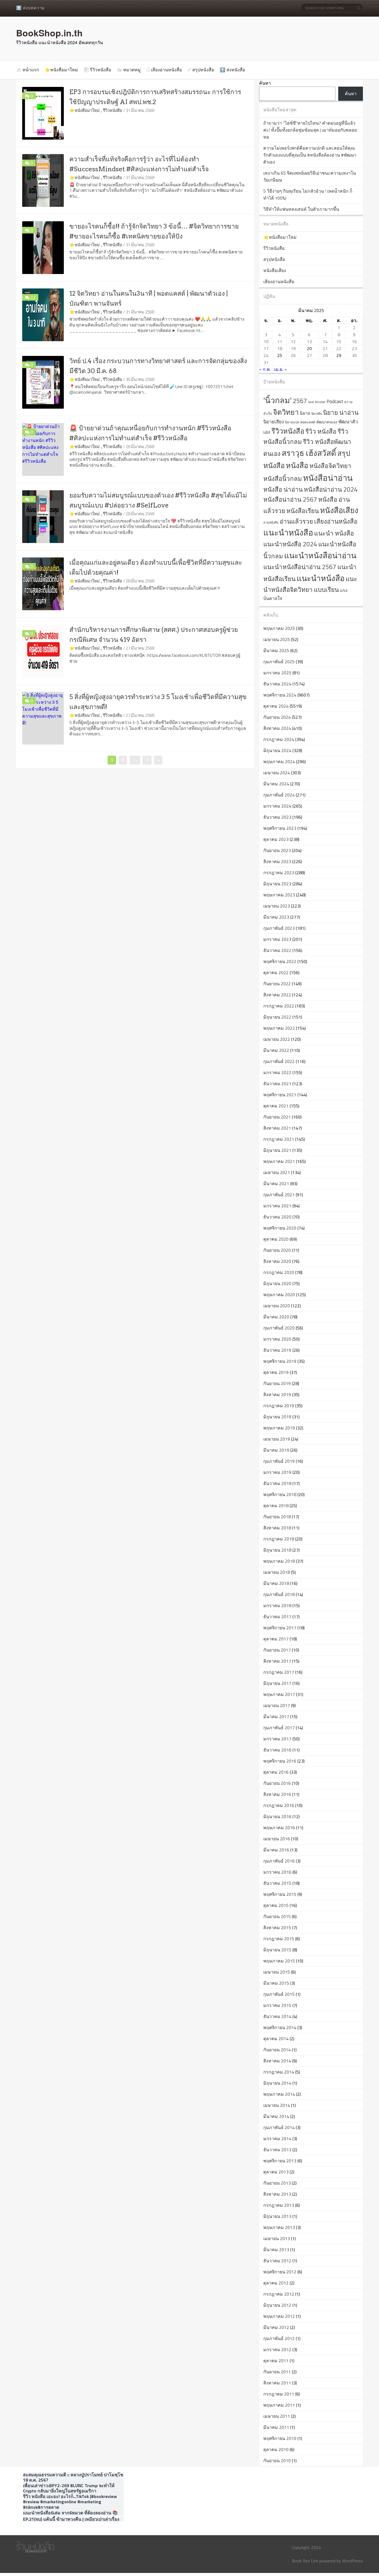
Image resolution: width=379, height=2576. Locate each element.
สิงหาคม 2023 (277, 861)
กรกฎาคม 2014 (279, 2072)
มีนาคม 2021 (276, 1183)
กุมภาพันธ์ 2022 (279, 1061)
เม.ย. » (281, 369)
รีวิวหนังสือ (101, 70)
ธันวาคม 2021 (277, 1084)
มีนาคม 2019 (276, 1450)
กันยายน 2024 (277, 717)
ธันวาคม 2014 (277, 2016)
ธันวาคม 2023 (277, 817)
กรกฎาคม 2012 (279, 2294)
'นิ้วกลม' (277, 400)
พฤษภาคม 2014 (279, 2094)
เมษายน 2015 (277, 1972)
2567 (300, 401)
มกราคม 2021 (277, 1206)
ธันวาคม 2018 (277, 1483)
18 (280, 348)
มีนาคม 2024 (276, 784)
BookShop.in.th (49, 33)
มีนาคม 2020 (276, 1317)
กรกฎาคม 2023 (279, 873)
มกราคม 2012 (277, 2349)
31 (266, 362)
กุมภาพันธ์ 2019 (279, 1461)
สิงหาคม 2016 (277, 1794)
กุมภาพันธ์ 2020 (279, 1328)
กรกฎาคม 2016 (279, 1805)
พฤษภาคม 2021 (279, 1161)
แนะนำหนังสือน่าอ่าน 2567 (300, 567)
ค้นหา (265, 83)
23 (354, 348)
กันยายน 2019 (277, 1383)
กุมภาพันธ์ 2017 (279, 1728)
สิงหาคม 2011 (277, 2383)
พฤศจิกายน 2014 (280, 2027)
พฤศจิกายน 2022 (280, 961)
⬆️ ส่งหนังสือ (233, 70)
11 (280, 341)
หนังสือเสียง (275, 270)
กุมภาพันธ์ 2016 (279, 1861)
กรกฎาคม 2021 (279, 1139)
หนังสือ (297, 465)
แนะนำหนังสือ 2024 (290, 544)
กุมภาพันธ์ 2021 (279, 1195)
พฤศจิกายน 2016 (280, 1761)
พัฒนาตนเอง (327, 422)
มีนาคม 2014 (276, 2116)
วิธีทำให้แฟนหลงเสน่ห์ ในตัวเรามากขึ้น (301, 209)
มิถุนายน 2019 (277, 1417)
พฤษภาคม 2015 (279, 1961)
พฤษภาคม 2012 (279, 2316)
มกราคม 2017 (277, 1739)
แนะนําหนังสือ (321, 578)
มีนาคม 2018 (276, 1583)
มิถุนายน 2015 (277, 1950)
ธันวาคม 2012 (277, 2261)
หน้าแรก (31, 70)
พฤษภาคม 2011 (279, 2405)
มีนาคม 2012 (276, 2327)
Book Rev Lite (305, 2561)
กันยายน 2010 (277, 2461)
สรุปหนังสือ (203, 70)
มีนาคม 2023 (276, 917)
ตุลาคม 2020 (276, 1239)
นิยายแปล (292, 422)
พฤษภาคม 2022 (279, 1028)
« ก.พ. (265, 369)
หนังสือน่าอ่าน (328, 478)
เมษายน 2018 (277, 1572)
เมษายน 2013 (277, 2238)
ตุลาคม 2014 (276, 2039)
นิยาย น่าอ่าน (341, 413)
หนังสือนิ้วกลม (283, 479)
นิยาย (305, 413)
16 (354, 341)
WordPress (353, 2561)
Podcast (335, 401)
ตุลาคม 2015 (276, 1905)
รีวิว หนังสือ (321, 431)
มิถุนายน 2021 (277, 1150)
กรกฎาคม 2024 (279, 739)
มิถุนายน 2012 (277, 2305)
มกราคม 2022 (277, 1072)
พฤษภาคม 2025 (279, 628)
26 (293, 355)
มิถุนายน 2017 (277, 1683)
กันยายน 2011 (277, 2372)
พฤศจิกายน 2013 (280, 2161)
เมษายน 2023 (277, 906)
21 (325, 348)
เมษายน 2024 (277, 773)
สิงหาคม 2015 (277, 1927)
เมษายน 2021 (277, 1172)
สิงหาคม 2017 (277, 1661)
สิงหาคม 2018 (277, 1528)
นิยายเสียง (274, 422)
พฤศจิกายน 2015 (280, 1894)
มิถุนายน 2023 (277, 884)
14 (325, 341)
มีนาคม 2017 (276, 1717)
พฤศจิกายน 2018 (280, 1494)
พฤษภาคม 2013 (279, 2227)
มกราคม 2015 (277, 2005)
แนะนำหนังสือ (288, 532)
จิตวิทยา (286, 412)
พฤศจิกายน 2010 (280, 2438)
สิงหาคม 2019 (277, 1394)
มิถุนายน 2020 (277, 1283)
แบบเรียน (326, 590)
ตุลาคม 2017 (276, 1639)
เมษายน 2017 (277, 1705)
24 (266, 355)
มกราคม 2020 (277, 1339)
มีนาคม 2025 (276, 650)
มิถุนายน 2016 (277, 1816)
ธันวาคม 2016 (277, 1750)
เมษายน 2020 (277, 1306)
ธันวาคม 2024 (277, 684)
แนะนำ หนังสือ (334, 533)
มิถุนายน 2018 (277, 1550)
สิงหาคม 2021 (277, 1128)
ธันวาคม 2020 (277, 1217)
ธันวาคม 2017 (277, 1617)
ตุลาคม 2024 (276, 706)
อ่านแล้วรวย (296, 521)
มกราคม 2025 (277, 673)
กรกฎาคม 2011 (279, 2394)
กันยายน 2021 (277, 1117)
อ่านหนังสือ (271, 522)
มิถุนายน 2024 (277, 750)
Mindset (320, 402)
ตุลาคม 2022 (276, 972)
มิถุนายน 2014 (277, 2083)
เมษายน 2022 (277, 1039)
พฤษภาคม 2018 (279, 1561)
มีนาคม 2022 (276, 1050)
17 (266, 348)
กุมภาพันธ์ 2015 (279, 1994)
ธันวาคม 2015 (277, 1883)
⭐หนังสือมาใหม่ (61, 70)
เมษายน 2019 (277, 1439)
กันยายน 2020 (277, 1250)
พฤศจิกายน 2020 (280, 1228)
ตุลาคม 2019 (276, 1372)
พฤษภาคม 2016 (279, 1828)
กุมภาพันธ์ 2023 (279, 928)
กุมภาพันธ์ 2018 (279, 1594)
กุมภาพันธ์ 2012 (279, 2338)
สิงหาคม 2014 (277, 2061)
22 (33, 297)
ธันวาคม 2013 (277, 2150)
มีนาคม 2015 (276, 1983)
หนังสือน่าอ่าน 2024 (331, 489)
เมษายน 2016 (277, 1839)
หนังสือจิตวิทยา (330, 466)
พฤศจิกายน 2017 (280, 1628)
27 (309, 355)
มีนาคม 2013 (276, 2250)
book (311, 402)
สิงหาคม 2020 (277, 1261)
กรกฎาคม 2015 (279, 1939)
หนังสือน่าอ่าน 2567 (290, 499)
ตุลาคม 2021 (276, 1106)
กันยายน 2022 (277, 984)
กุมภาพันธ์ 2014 (279, 2127)
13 (309, 341)
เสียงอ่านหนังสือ (166, 70)
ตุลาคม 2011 (276, 2361)
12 (293, 341)
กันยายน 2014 (277, 2050)
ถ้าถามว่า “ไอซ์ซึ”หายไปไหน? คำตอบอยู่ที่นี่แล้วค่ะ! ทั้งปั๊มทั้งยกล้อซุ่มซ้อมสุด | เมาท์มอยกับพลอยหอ (310, 130)
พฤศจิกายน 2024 (280, 695)
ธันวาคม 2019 (277, 1350)
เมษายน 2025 (277, 639)
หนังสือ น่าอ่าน (283, 489)
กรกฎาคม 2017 (279, 1672)
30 (354, 355)
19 (293, 348)
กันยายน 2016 (277, 1783)
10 (266, 341)
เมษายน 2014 (277, 2105)
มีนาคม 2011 (276, 2427)
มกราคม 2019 (277, 1472)
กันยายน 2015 (277, 1916)
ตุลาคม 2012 (276, 2283)
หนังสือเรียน (303, 511)
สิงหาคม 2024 (277, 728)
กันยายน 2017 (277, 1650)
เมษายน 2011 (277, 2416)
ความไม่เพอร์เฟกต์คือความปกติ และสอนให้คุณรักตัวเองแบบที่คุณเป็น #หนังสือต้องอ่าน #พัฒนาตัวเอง (310, 155)
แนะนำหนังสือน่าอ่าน (320, 555)
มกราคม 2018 (277, 1605)
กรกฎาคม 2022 (279, 1006)
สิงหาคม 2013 (277, 2194)
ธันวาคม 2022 (277, 950)
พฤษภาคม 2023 (279, 895)
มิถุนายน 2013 (277, 2216)
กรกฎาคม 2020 (279, 1272)
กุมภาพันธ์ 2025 (279, 662)
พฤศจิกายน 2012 (280, 2272)
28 (325, 355)
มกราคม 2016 (277, 1872)
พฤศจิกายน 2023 (280, 828)
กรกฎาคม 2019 (279, 1406)
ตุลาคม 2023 (276, 839)
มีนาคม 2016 (276, 1850)
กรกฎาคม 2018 (279, 1539)
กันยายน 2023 (277, 850)
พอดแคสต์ (308, 422)
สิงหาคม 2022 (277, 995)
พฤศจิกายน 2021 (280, 1095)
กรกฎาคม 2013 (279, 2205)
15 (339, 341)
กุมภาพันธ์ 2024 (279, 795)
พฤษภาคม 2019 (279, 1428)
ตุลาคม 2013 (276, 2172)
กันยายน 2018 (277, 1517)
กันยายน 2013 (277, 2183)
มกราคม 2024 (277, 806)
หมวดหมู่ (132, 70)
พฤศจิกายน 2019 (280, 1361)
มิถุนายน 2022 (277, 1017)
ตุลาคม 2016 (276, 1772)
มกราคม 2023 (277, 939)
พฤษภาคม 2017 (279, 1694)
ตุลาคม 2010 (276, 2449)
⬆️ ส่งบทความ (30, 8)
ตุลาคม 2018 (276, 1506)
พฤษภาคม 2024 (279, 762)
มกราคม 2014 (277, 2138)
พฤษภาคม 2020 (279, 1295)
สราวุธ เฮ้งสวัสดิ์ (309, 453)
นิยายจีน (317, 414)
